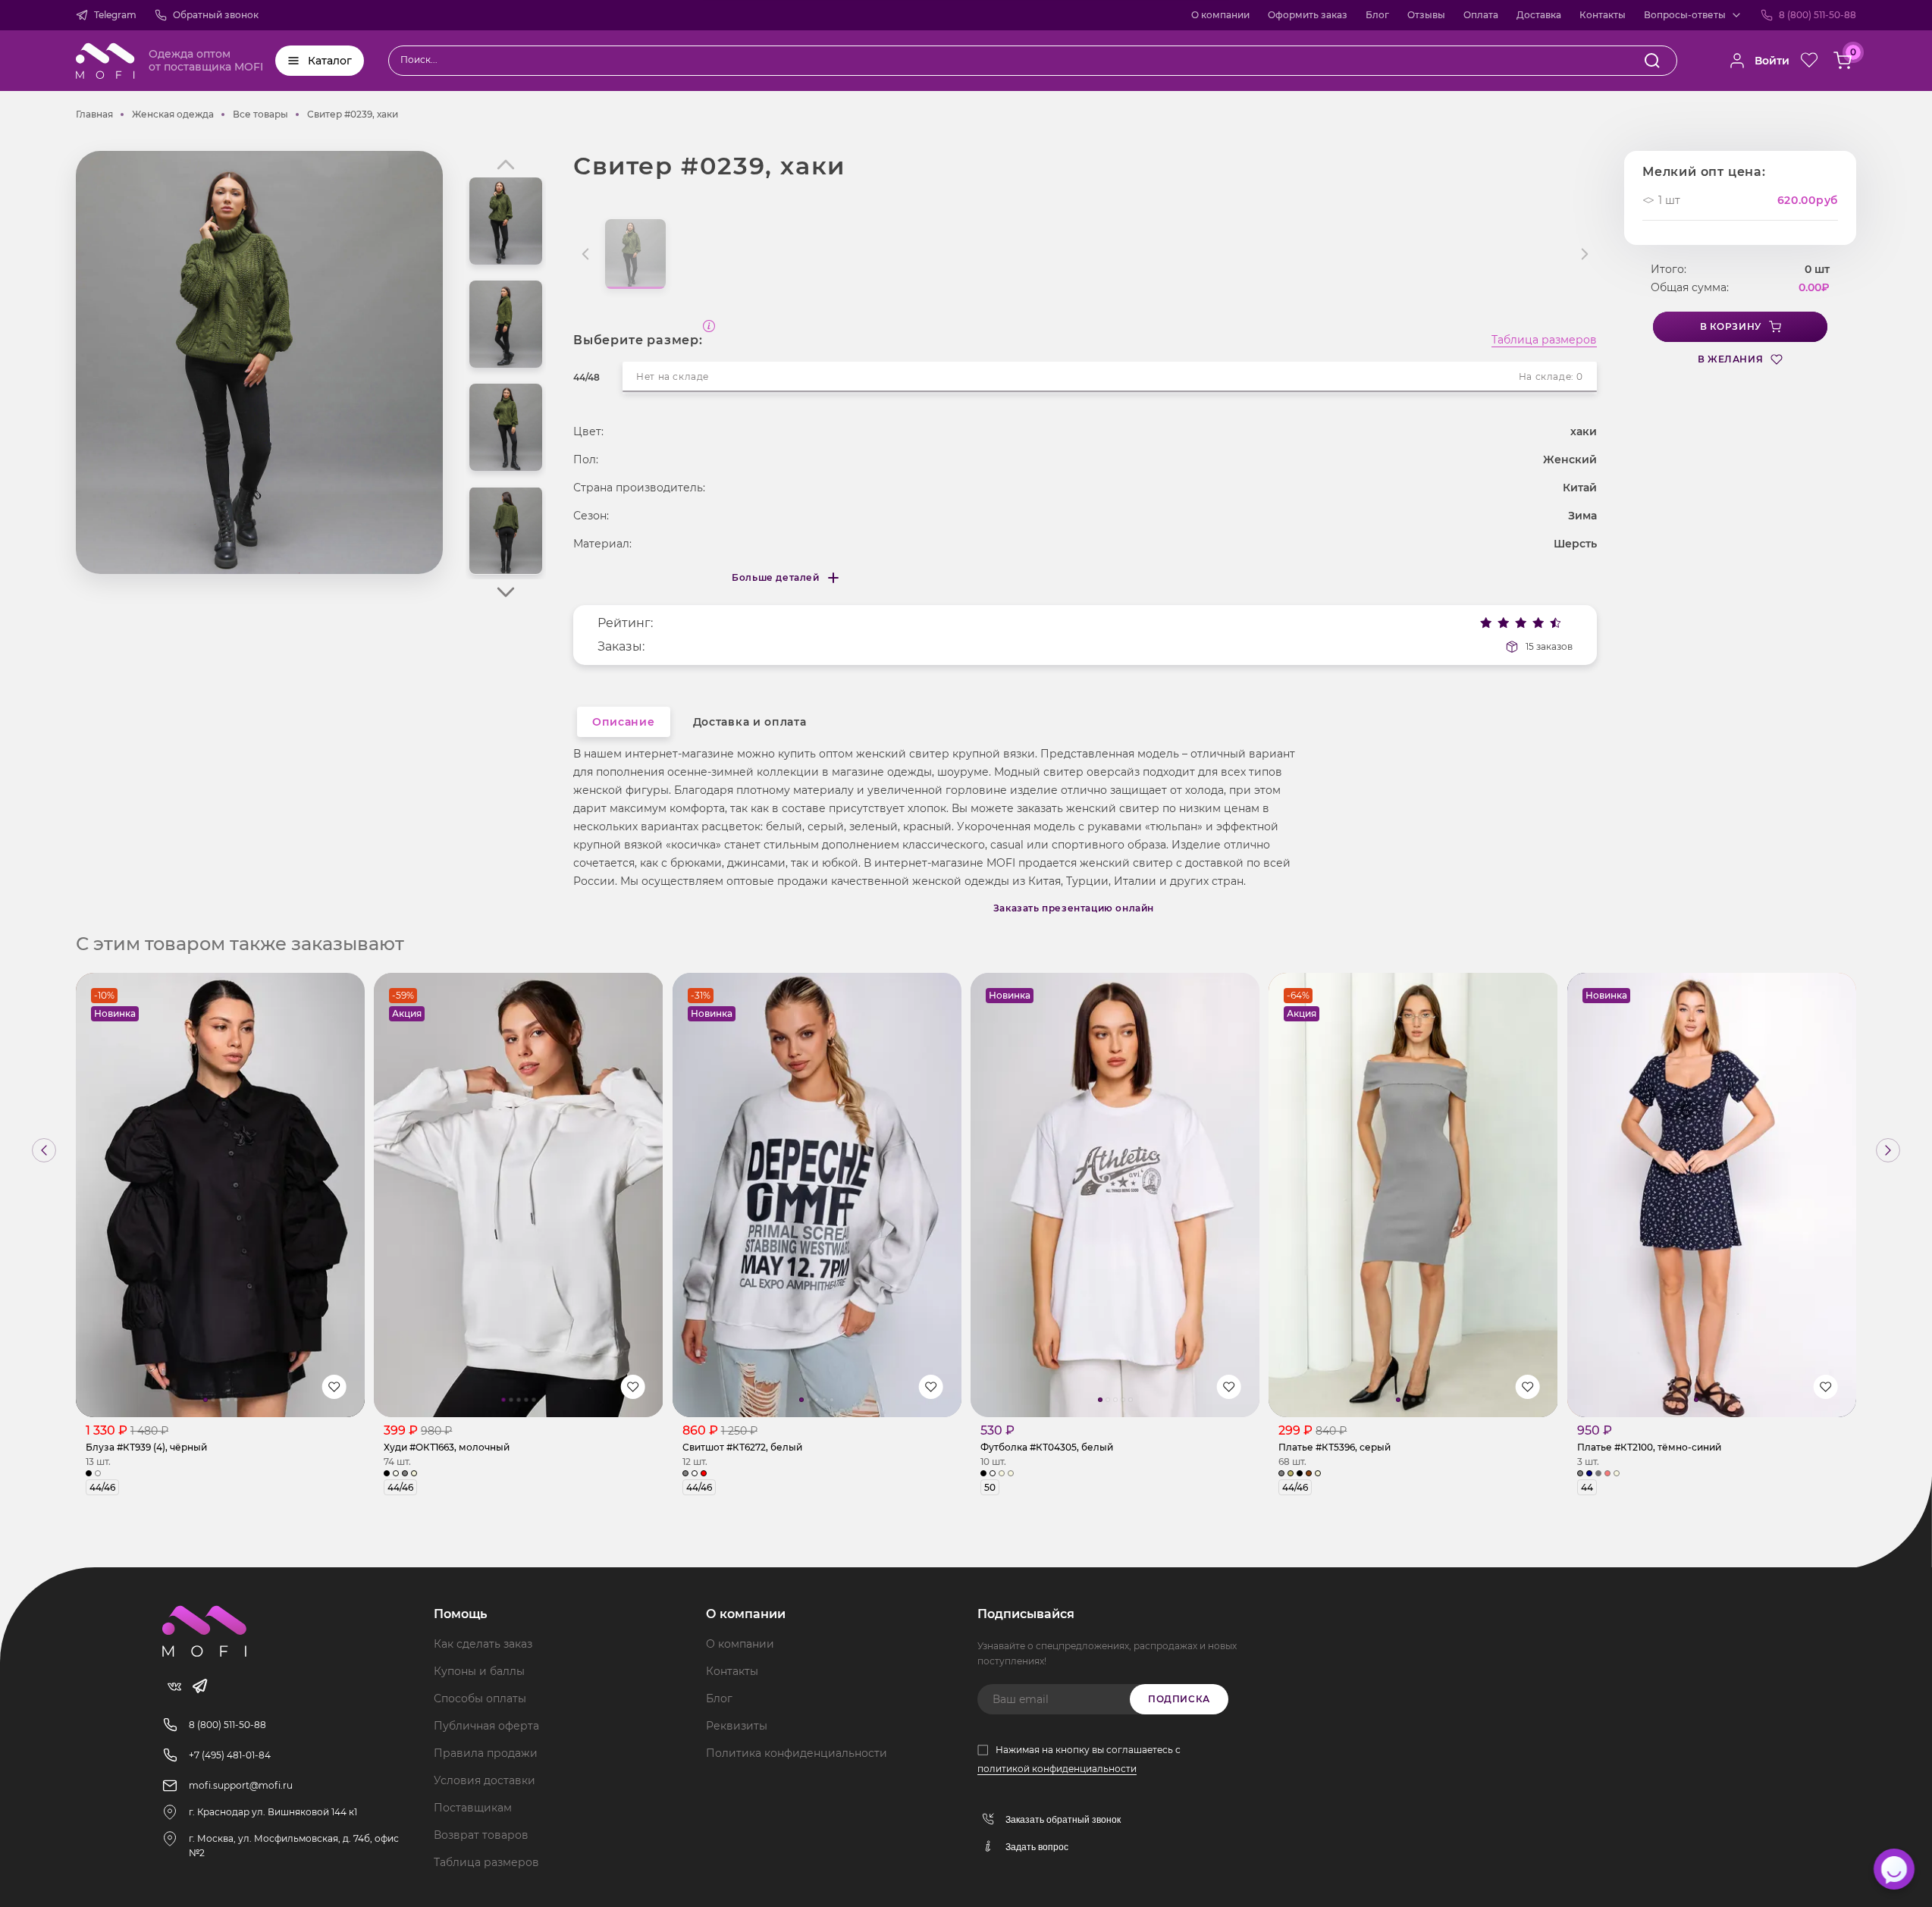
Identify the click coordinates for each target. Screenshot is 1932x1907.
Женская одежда (173, 114)
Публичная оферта (486, 1726)
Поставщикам (473, 1808)
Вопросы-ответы (1685, 15)
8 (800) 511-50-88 (1818, 15)
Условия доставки (485, 1780)
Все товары (260, 114)
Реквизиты (737, 1726)
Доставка (1539, 15)
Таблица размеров (1544, 340)
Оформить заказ (1308, 15)
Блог (1377, 15)
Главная (94, 114)
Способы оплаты (480, 1698)
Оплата (1481, 15)
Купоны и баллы (479, 1671)
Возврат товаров (481, 1835)
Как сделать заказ (483, 1644)
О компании (1220, 15)
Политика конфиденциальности (797, 1753)
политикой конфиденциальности (1057, 1769)
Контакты (1603, 15)
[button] (506, 592)
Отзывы (1426, 15)
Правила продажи (486, 1753)
